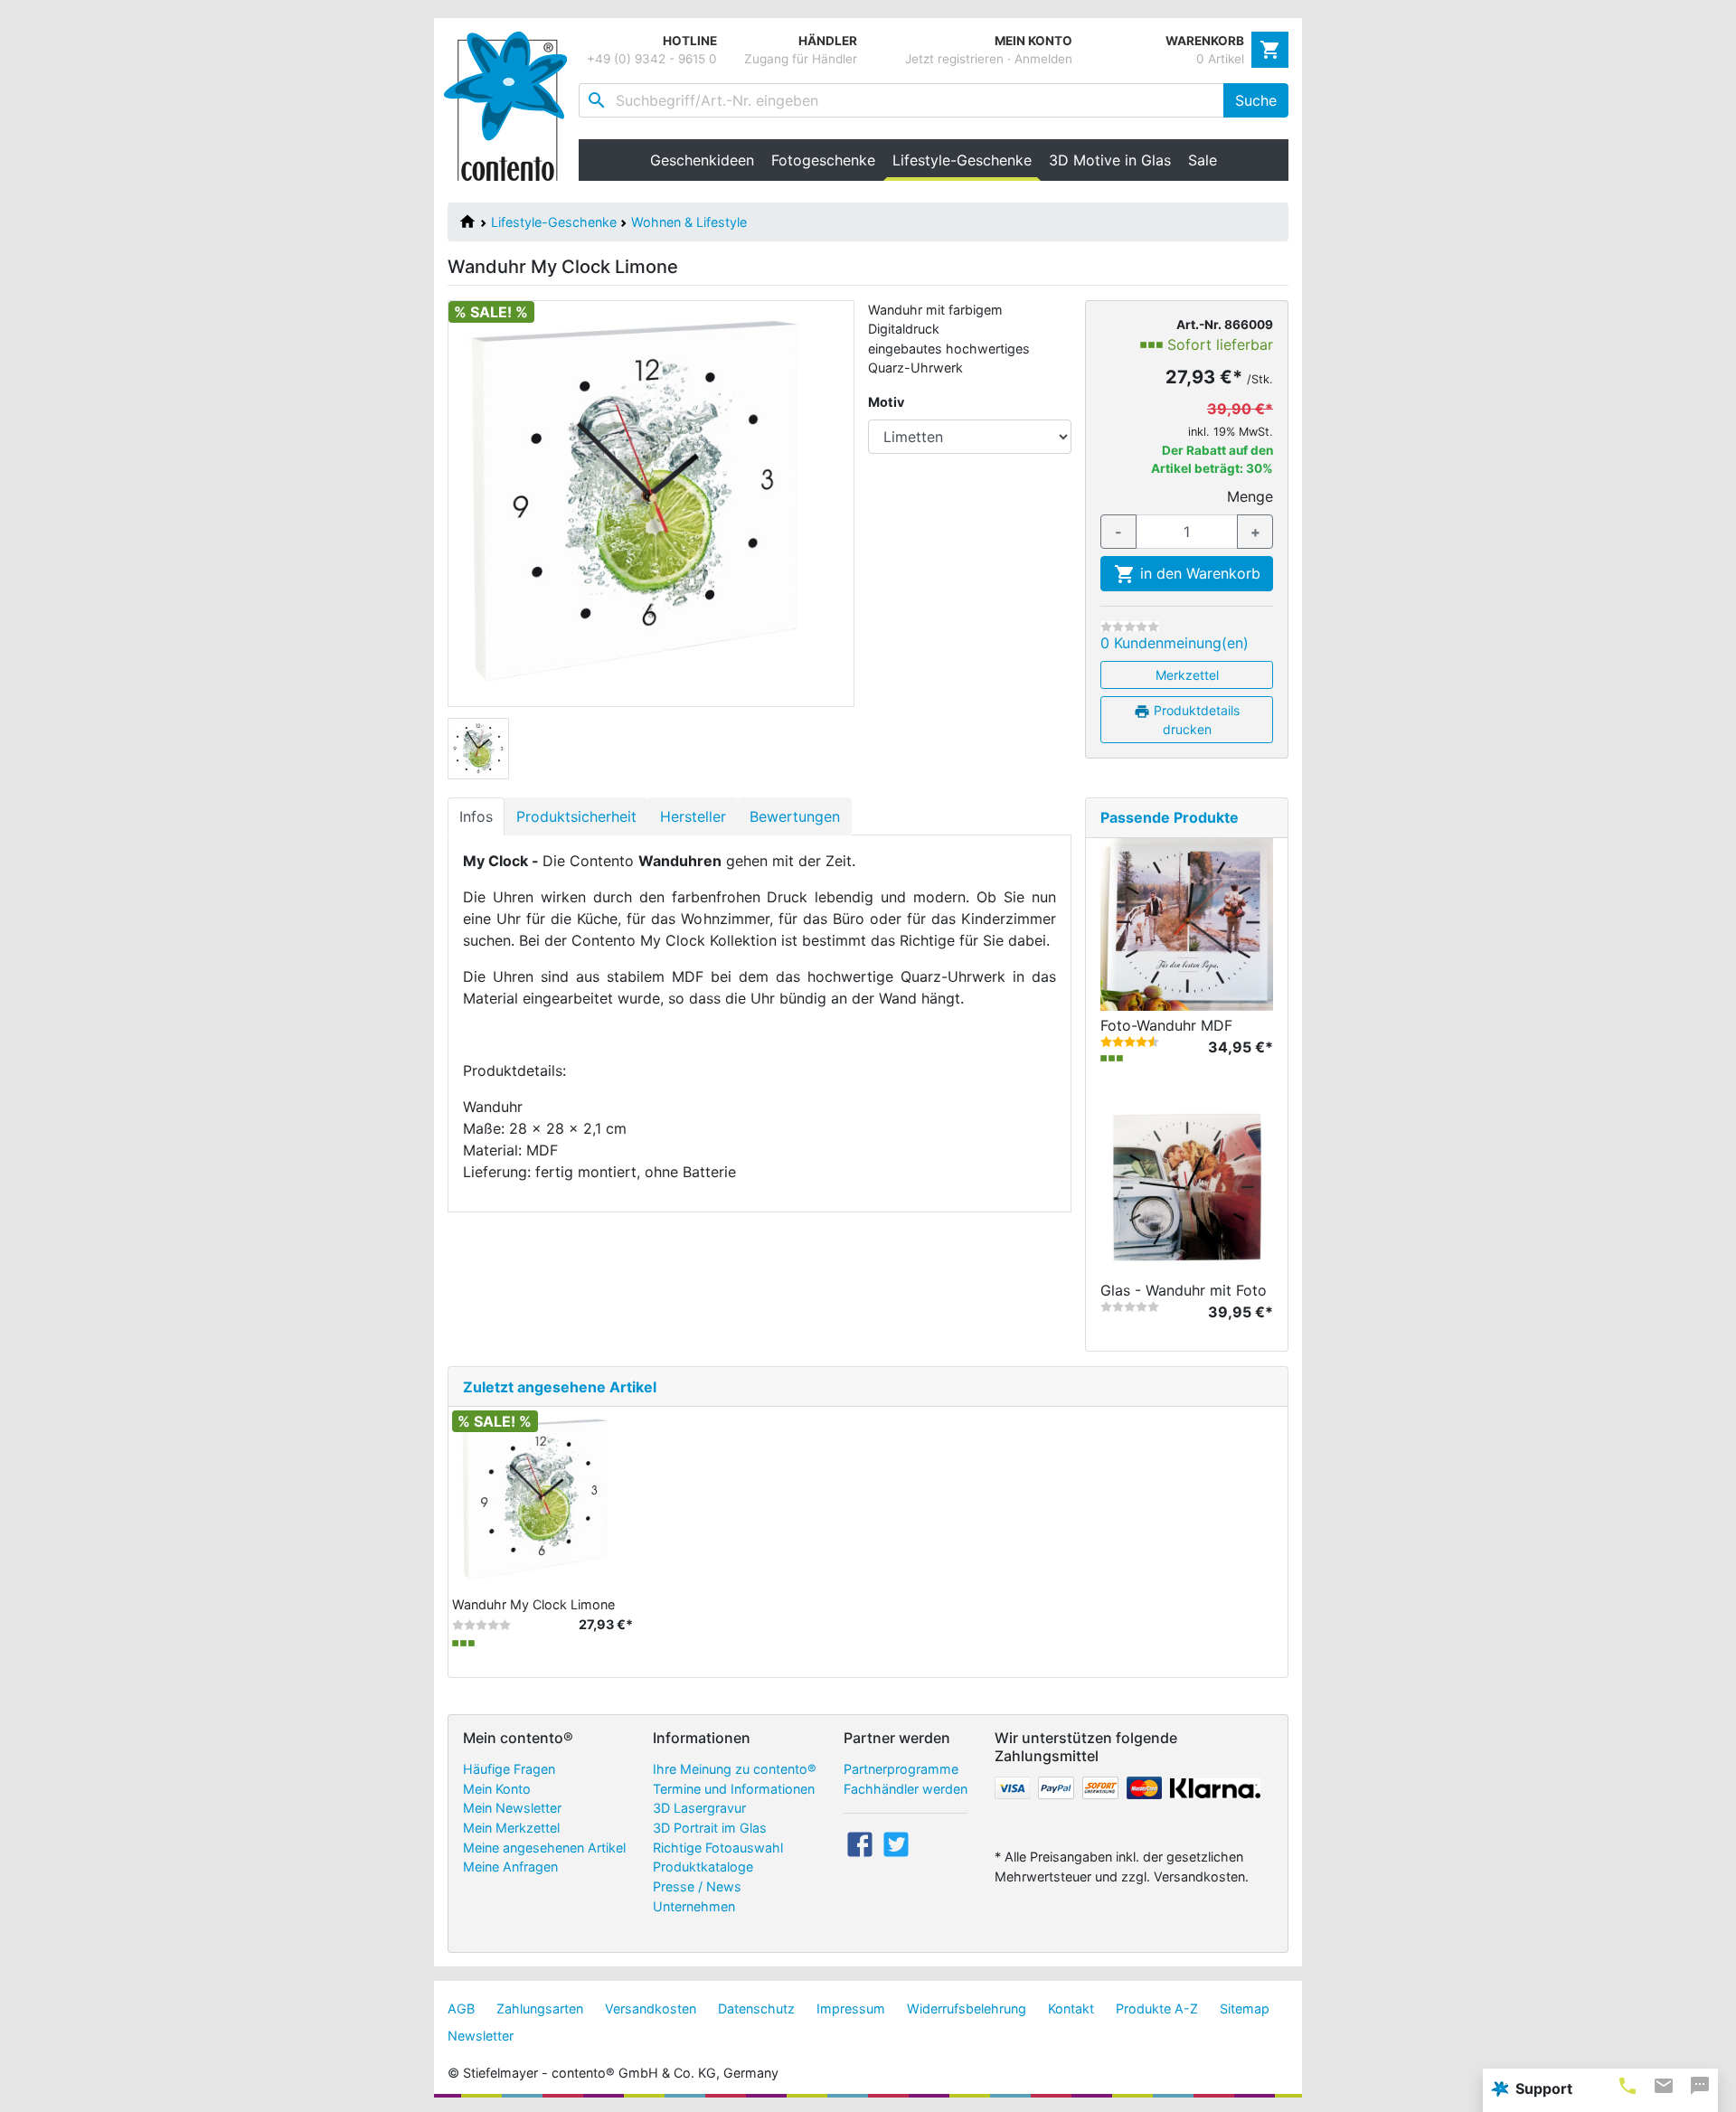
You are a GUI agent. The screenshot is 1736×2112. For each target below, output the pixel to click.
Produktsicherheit (576, 816)
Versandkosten (651, 2008)
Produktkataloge (703, 1867)
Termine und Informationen (734, 1789)
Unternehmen (694, 1906)
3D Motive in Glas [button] (1110, 160)
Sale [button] (1203, 160)
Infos (476, 816)
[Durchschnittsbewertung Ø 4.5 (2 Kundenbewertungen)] (1130, 1042)
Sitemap (1245, 2008)
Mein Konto (497, 1789)
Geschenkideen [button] (702, 160)
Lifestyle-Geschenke (554, 222)
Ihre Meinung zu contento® (735, 1769)
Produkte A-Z (1157, 2008)
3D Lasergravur (699, 1808)
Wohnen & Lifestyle (689, 222)
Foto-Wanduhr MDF (1166, 1025)
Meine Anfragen (510, 1867)
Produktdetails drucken (1195, 720)
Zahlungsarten (540, 2008)
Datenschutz (756, 2008)
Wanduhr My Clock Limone (533, 1604)
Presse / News (697, 1886)
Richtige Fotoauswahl (718, 1848)
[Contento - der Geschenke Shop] (511, 106)
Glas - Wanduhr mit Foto (1184, 1290)
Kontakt (1071, 2008)
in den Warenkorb (1198, 573)
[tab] (1627, 2085)
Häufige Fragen (509, 1769)
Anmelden (1043, 59)
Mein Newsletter (512, 1808)
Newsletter (481, 2036)
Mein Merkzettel (511, 1828)
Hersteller (693, 816)
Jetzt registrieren (954, 59)
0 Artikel (1220, 59)
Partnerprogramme (901, 1769)
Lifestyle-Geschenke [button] (966, 160)
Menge (1250, 496)
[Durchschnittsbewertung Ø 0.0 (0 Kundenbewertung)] (1130, 627)
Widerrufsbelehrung (967, 2008)
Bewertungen (795, 816)
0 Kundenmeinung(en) (1175, 643)
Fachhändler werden (906, 1789)
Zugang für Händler (801, 59)
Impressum (851, 2008)
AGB (461, 2008)
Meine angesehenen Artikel (544, 1848)
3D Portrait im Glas (710, 1828)
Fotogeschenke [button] (823, 160)
